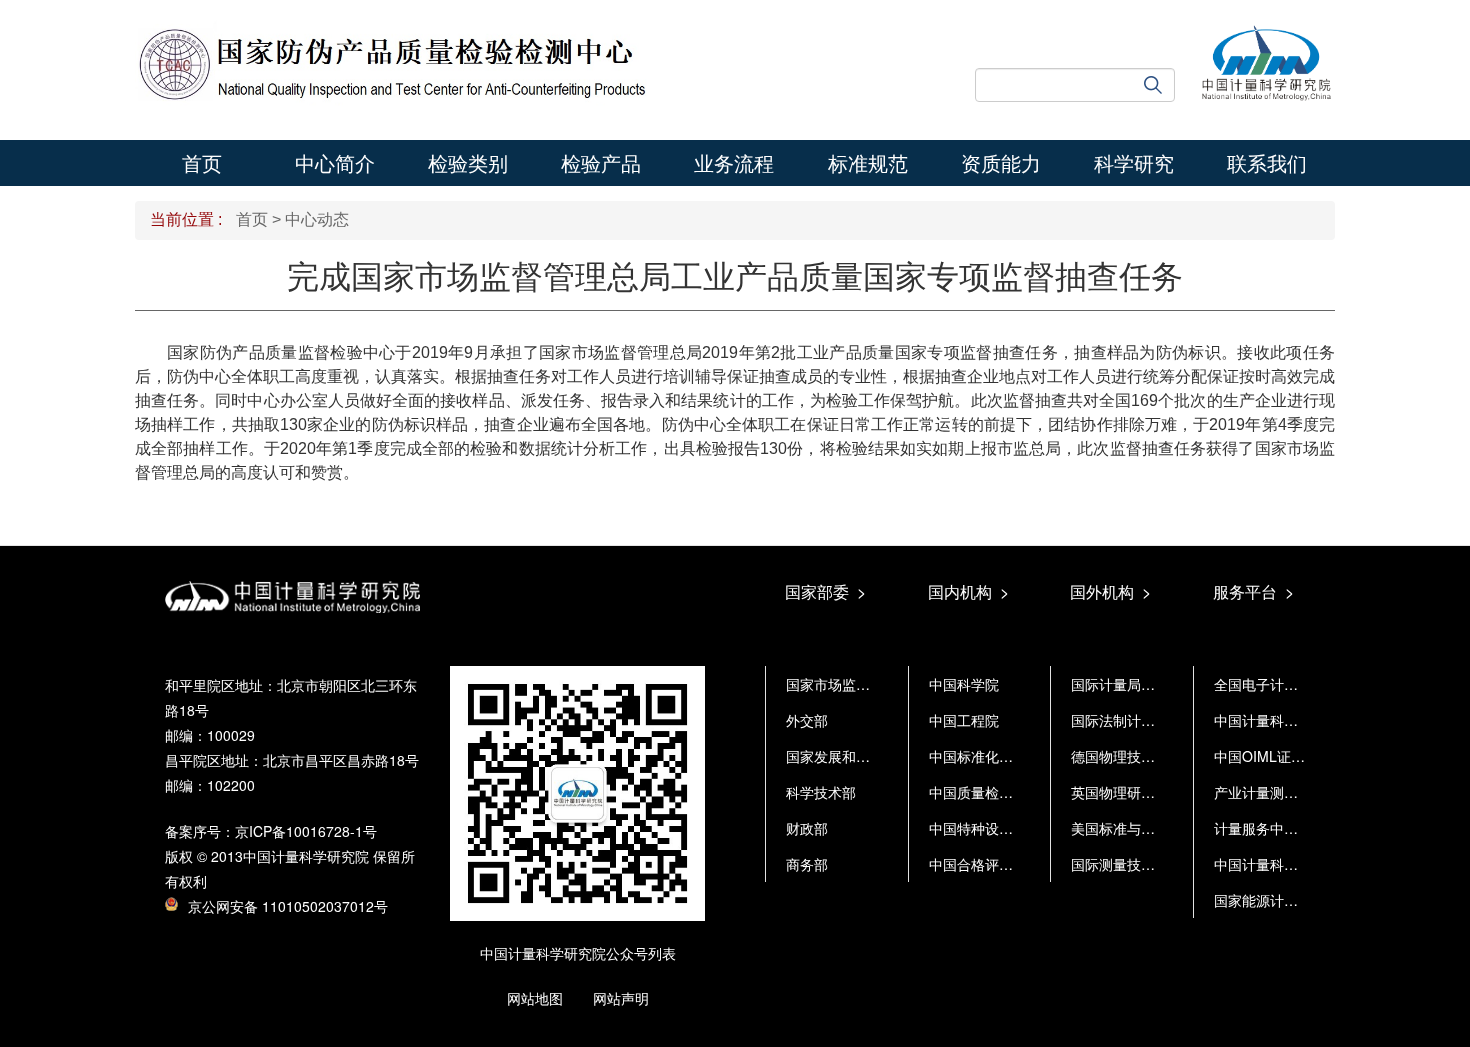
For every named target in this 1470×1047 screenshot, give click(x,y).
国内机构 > (968, 591)
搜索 (1160, 85)
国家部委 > (825, 591)
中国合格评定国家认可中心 (1013, 864)
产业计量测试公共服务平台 (1298, 792)
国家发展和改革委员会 (856, 756)
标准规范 (868, 162)
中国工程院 (964, 720)
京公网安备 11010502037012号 (288, 906)
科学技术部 (821, 792)
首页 (202, 162)
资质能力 (1001, 162)
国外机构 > (1110, 591)
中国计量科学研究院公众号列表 (578, 953)
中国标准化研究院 (985, 756)
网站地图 (535, 998)
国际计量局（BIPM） (1137, 684)
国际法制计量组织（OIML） (1158, 720)
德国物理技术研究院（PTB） (1161, 756)
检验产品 (601, 162)
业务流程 (734, 162)
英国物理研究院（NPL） (1147, 792)
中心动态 (317, 219)
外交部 (807, 720)
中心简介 (335, 162)
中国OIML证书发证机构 (1287, 756)
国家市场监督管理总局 (856, 684)
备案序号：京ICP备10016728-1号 (271, 831)
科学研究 (1134, 162)
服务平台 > (1253, 591)
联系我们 (1267, 162)
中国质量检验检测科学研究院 (1020, 792)
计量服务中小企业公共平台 (1298, 828)
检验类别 (468, 162)
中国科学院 (964, 684)
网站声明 (621, 998)
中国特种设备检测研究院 (1006, 828)
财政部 (807, 828)
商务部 (807, 864)
